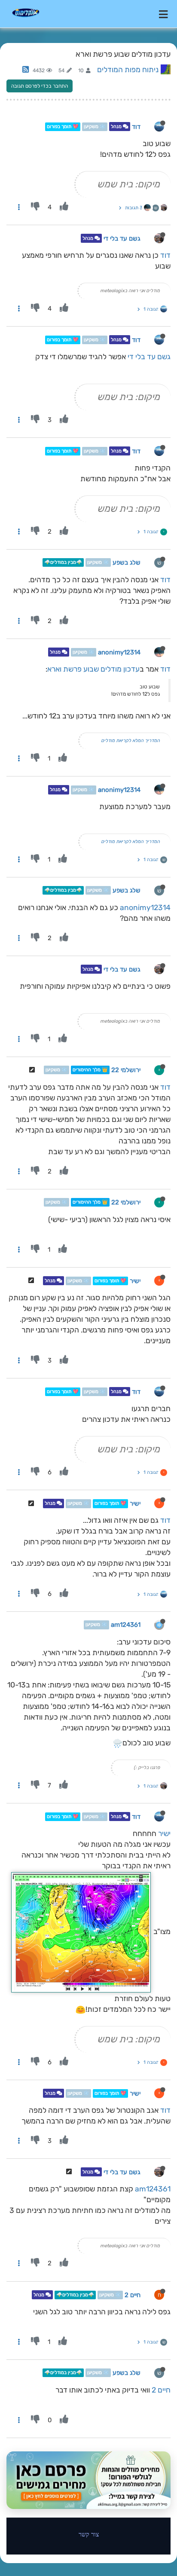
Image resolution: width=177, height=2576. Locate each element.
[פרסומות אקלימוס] (88, 2480)
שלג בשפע (127, 562)
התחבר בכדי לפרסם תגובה (40, 86)
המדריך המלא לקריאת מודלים (130, 741)
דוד (136, 127)
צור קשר (89, 2534)
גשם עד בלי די (122, 238)
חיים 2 (133, 2295)
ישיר (135, 1281)
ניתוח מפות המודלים (128, 70)
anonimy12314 (119, 652)
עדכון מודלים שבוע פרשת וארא (93, 669)
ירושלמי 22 (126, 1070)
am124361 (126, 1625)
